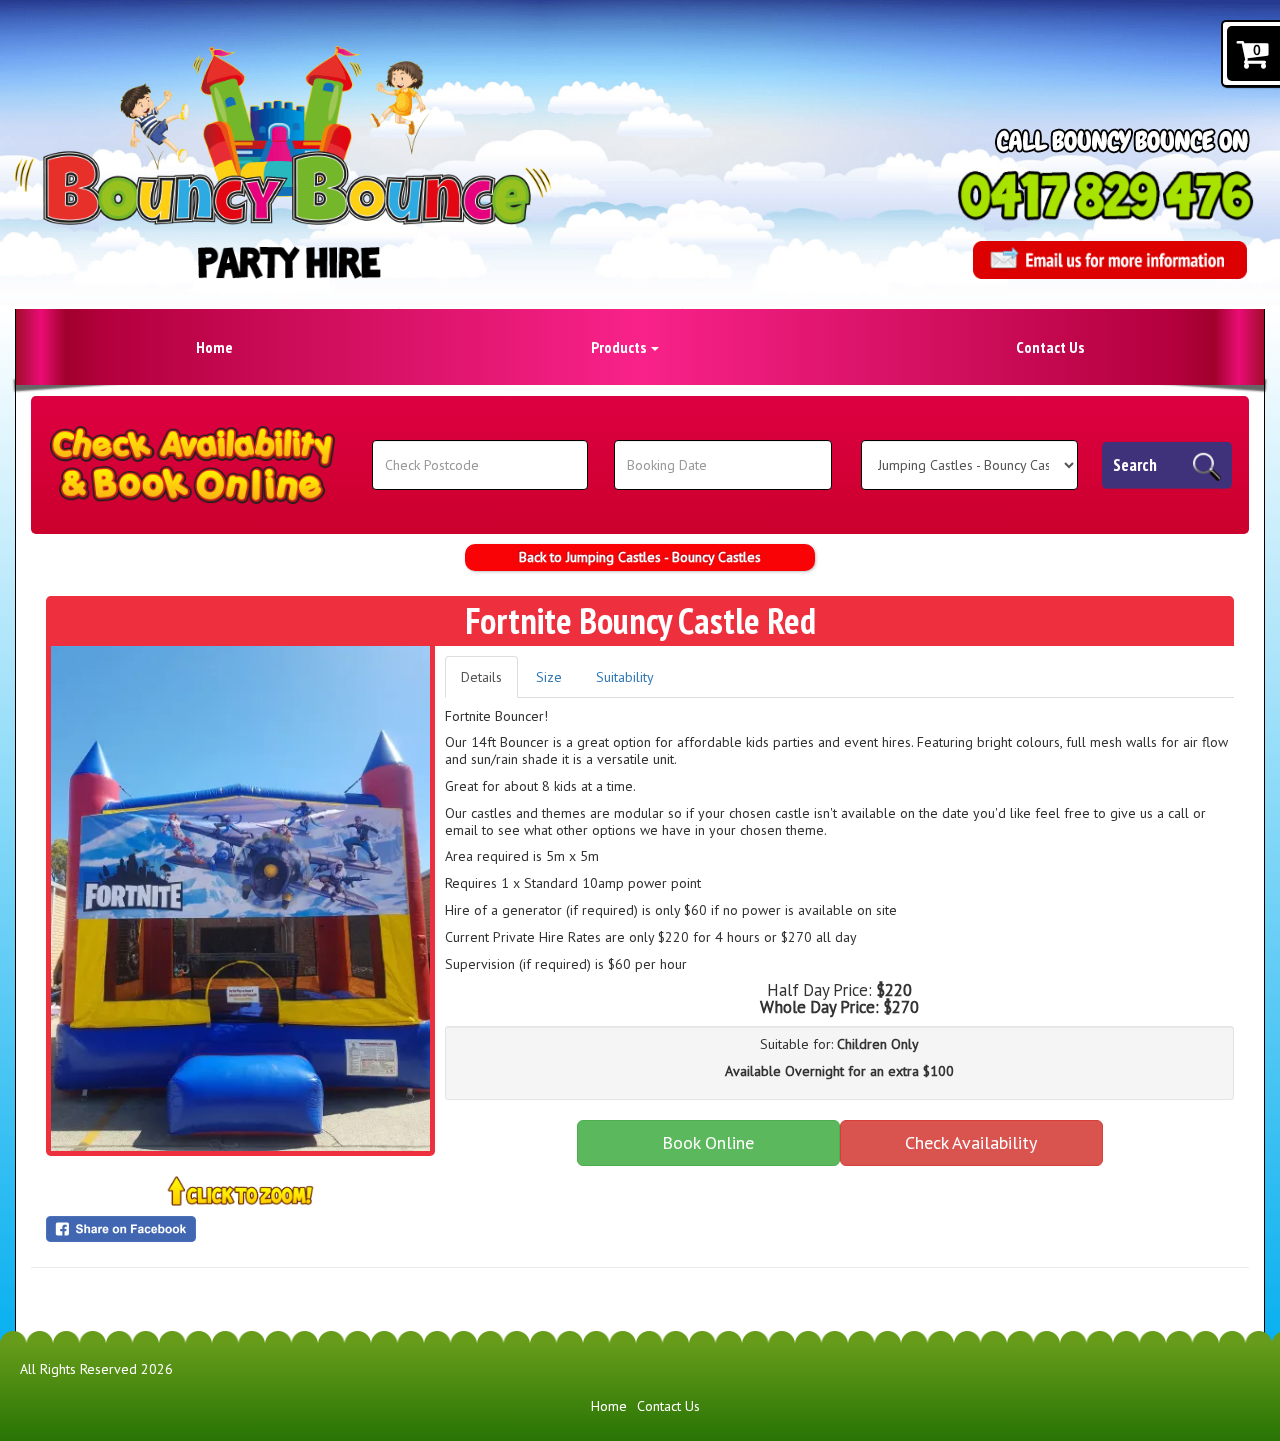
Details (481, 677)
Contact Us (1050, 347)
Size (549, 677)
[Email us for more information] (1110, 259)
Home (214, 347)
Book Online (708, 1142)
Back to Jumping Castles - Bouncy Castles (640, 557)
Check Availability (971, 1142)
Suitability (625, 677)
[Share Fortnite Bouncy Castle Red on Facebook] (240, 1229)
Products (620, 347)
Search (1135, 465)
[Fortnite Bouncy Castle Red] (240, 898)
